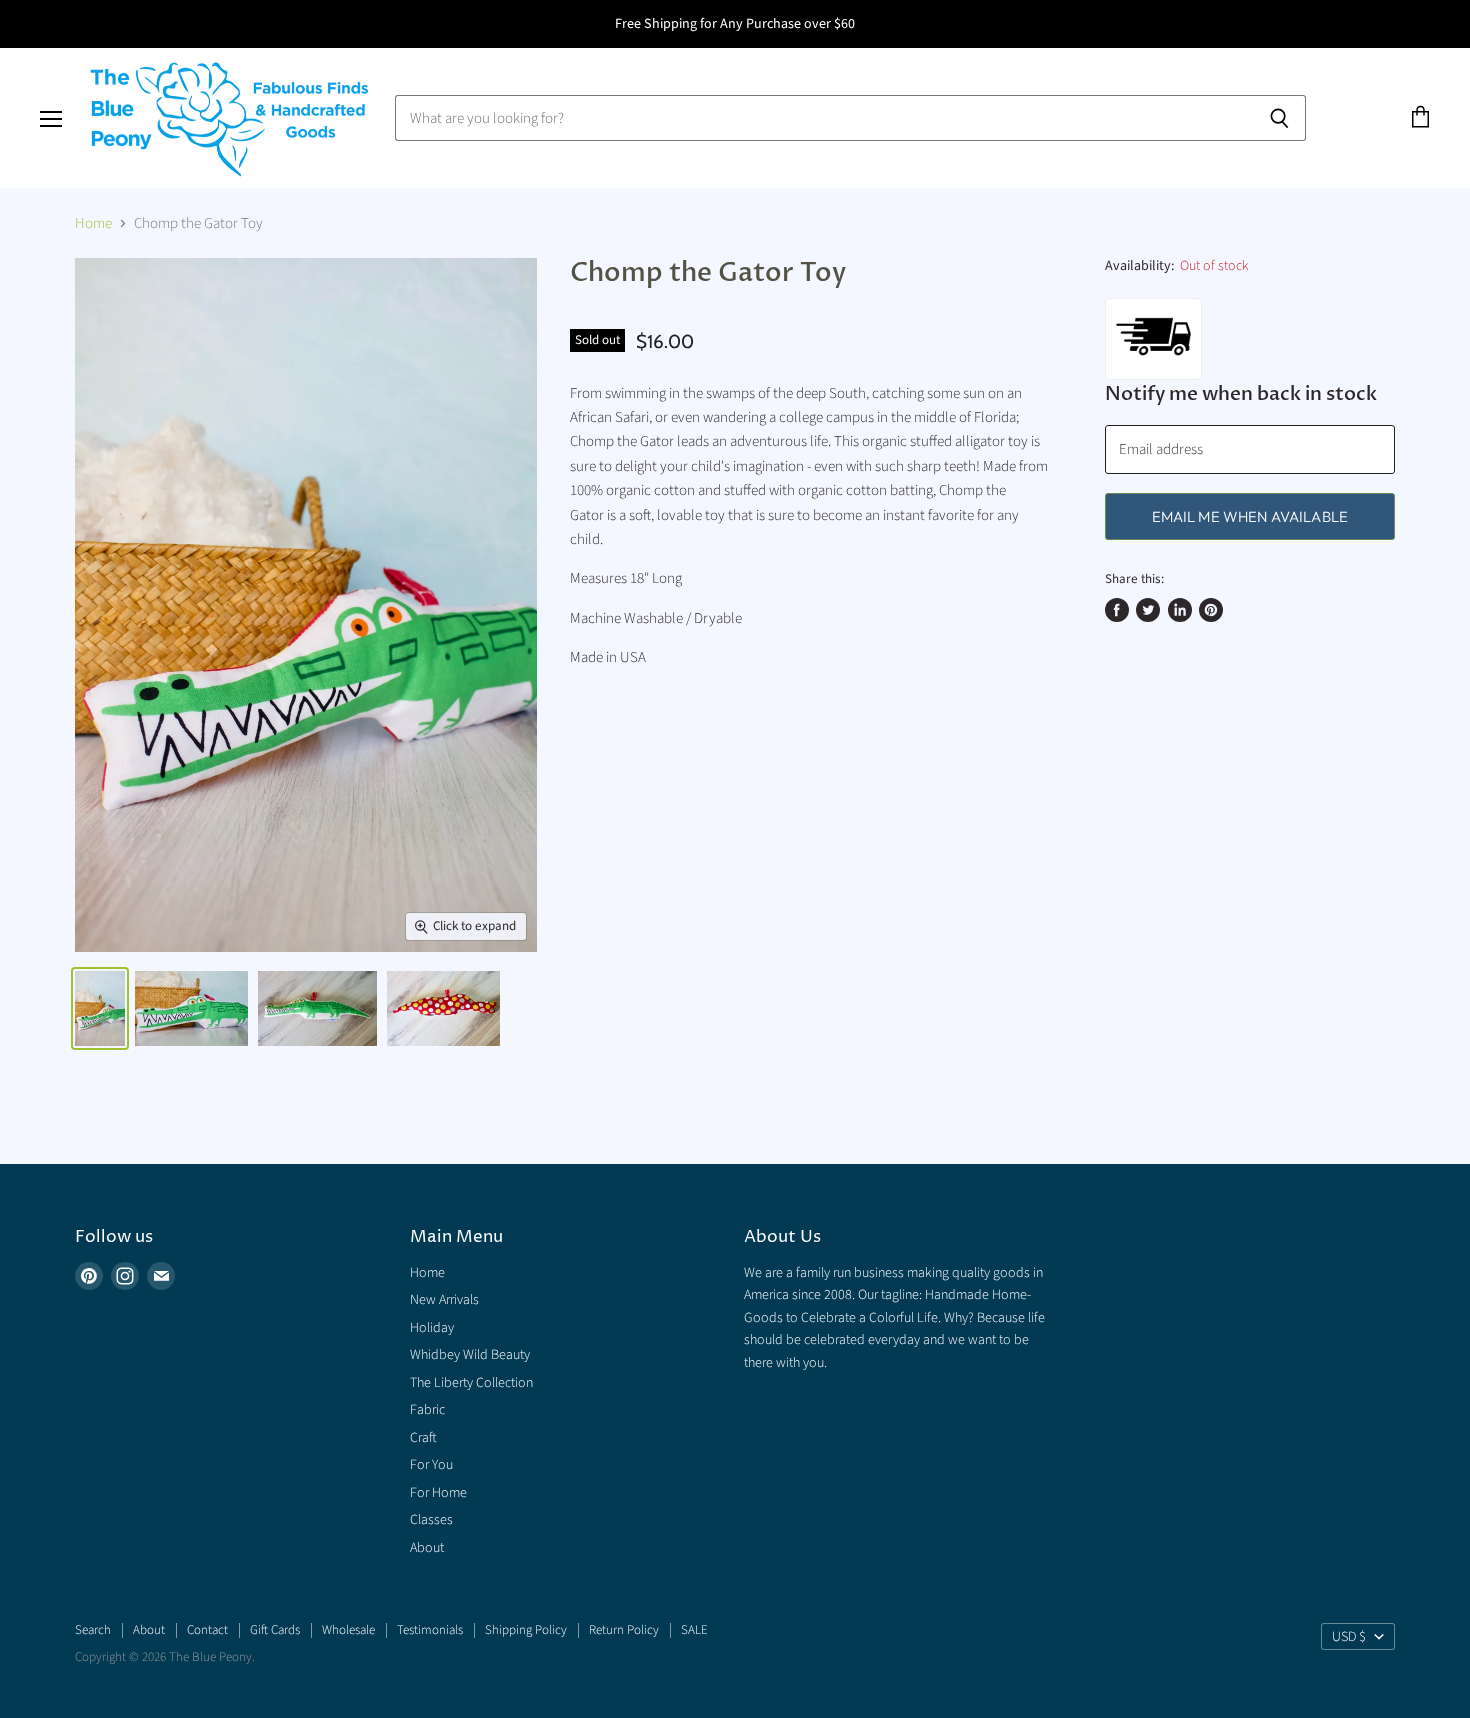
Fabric (427, 1410)
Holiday (432, 1328)
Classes (431, 1520)
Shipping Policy (526, 1630)
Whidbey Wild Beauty (470, 1355)
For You (431, 1465)
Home (93, 223)
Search (93, 1630)
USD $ (1349, 1637)
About (427, 1548)
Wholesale (348, 1630)
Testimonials (430, 1630)
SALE (694, 1630)
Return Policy (624, 1630)
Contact (207, 1630)
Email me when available (1250, 516)
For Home (438, 1493)
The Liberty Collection (471, 1383)
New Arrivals (444, 1300)
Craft (423, 1438)
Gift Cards (275, 1630)
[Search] (1279, 118)
